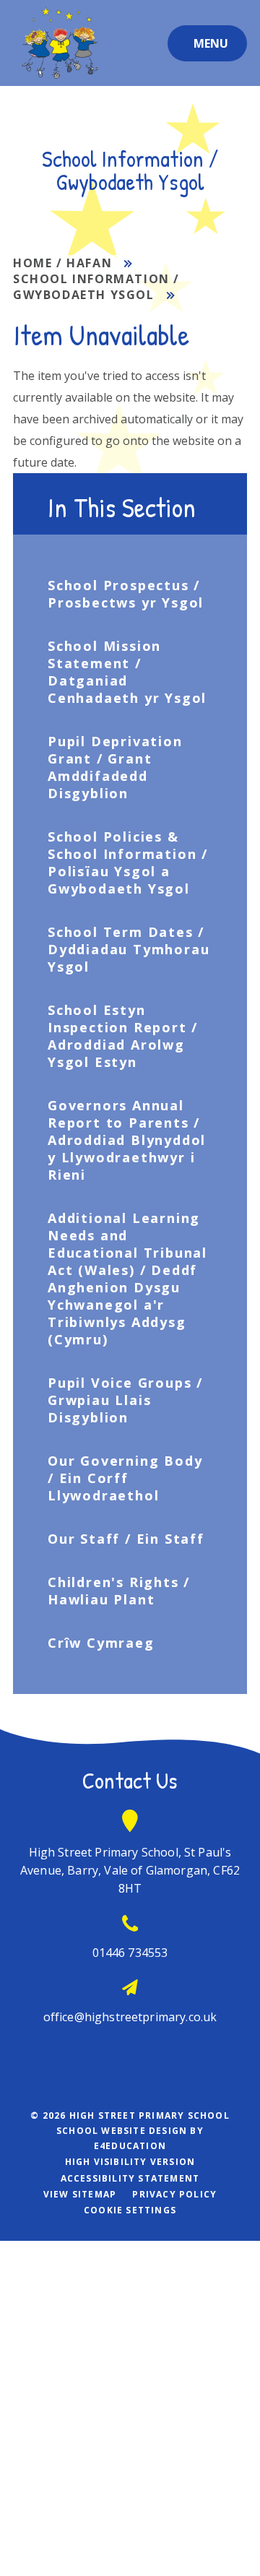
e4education (130, 2146)
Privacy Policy (174, 2194)
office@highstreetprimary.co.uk (130, 2017)
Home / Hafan (62, 263)
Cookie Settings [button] (130, 2210)
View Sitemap (80, 2194)
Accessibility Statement (130, 2178)
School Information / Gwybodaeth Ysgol (96, 287)
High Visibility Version (130, 2162)
